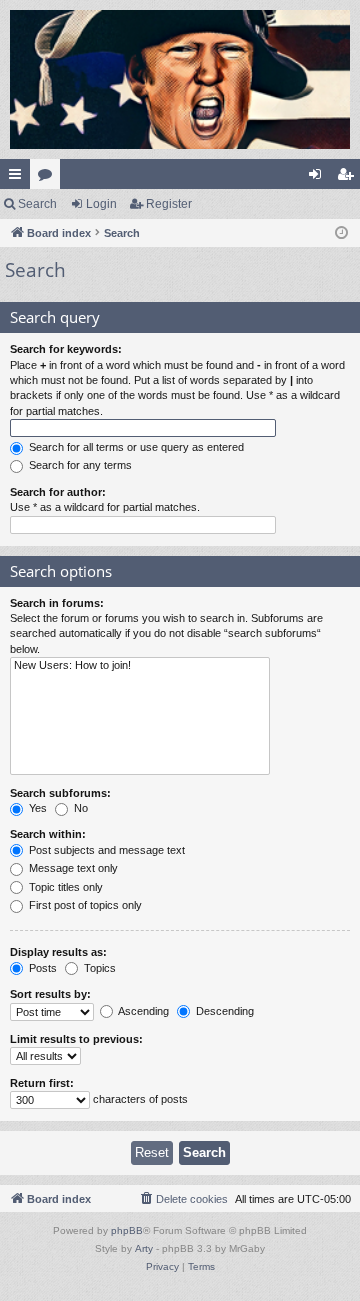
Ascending (142, 1011)
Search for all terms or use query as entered (135, 447)
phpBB (127, 1230)
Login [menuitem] (319, 178)
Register (169, 204)
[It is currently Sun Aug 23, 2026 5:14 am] (341, 233)
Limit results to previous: (76, 1039)
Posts (41, 968)
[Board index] (180, 79)
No (79, 808)
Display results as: (58, 952)
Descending (223, 1011)
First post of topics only (84, 905)
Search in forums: (57, 603)
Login (101, 204)
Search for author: (58, 492)
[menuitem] (183, 1199)
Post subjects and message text (105, 850)
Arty (144, 1248)
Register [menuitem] (349, 178)
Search (37, 204)
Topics (98, 968)
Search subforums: (60, 793)
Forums (49, 178)
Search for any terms (79, 465)
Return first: (42, 1083)
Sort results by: (50, 994)
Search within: (48, 834)
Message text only (72, 868)
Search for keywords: (66, 349)
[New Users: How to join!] (140, 666)
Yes (36, 808)
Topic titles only (64, 887)
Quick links (19, 178)
